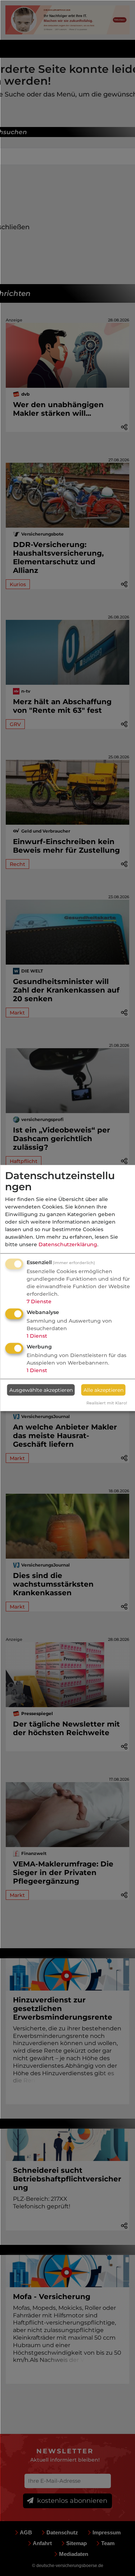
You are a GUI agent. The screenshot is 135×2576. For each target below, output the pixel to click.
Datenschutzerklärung (68, 1244)
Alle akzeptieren (103, 1390)
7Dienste (39, 1301)
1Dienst (37, 1336)
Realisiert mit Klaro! (107, 1403)
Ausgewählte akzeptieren (41, 1390)
